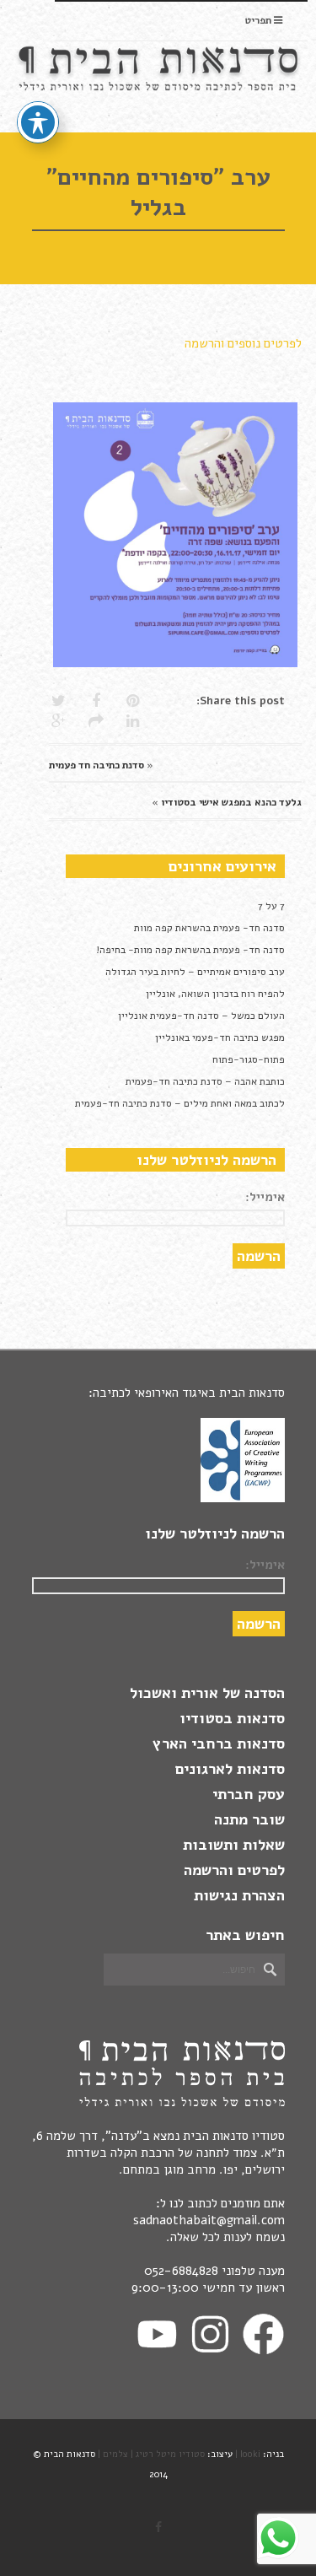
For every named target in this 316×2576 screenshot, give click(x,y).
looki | (248, 2454)
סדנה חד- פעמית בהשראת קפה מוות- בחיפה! (190, 950)
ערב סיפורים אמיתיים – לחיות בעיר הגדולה (195, 972)
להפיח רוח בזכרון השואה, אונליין (215, 994)
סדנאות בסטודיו (232, 1718)
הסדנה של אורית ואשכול (207, 1693)
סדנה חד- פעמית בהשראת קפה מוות (209, 928)
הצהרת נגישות (239, 1895)
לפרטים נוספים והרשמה (243, 343)
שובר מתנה (249, 1819)
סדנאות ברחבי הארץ (219, 1743)
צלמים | (113, 2454)
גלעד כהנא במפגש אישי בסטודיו (231, 802)
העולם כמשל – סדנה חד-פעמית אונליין (201, 1016)
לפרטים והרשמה (234, 1870)
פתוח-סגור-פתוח (249, 1059)
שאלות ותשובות (234, 1845)
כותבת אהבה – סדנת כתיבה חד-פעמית (205, 1081)
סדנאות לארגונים (230, 1769)
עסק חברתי (249, 1794)
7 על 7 (271, 906)
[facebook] (158, 2528)
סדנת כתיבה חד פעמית (96, 765)
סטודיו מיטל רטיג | (168, 2454)
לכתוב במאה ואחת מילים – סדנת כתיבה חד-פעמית (180, 1103)
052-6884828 (181, 2271)
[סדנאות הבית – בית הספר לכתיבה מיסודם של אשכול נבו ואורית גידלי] (160, 86)
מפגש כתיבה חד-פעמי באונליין (220, 1037)
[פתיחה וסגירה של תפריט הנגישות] (38, 122)
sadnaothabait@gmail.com (209, 2220)
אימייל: (265, 1197)
